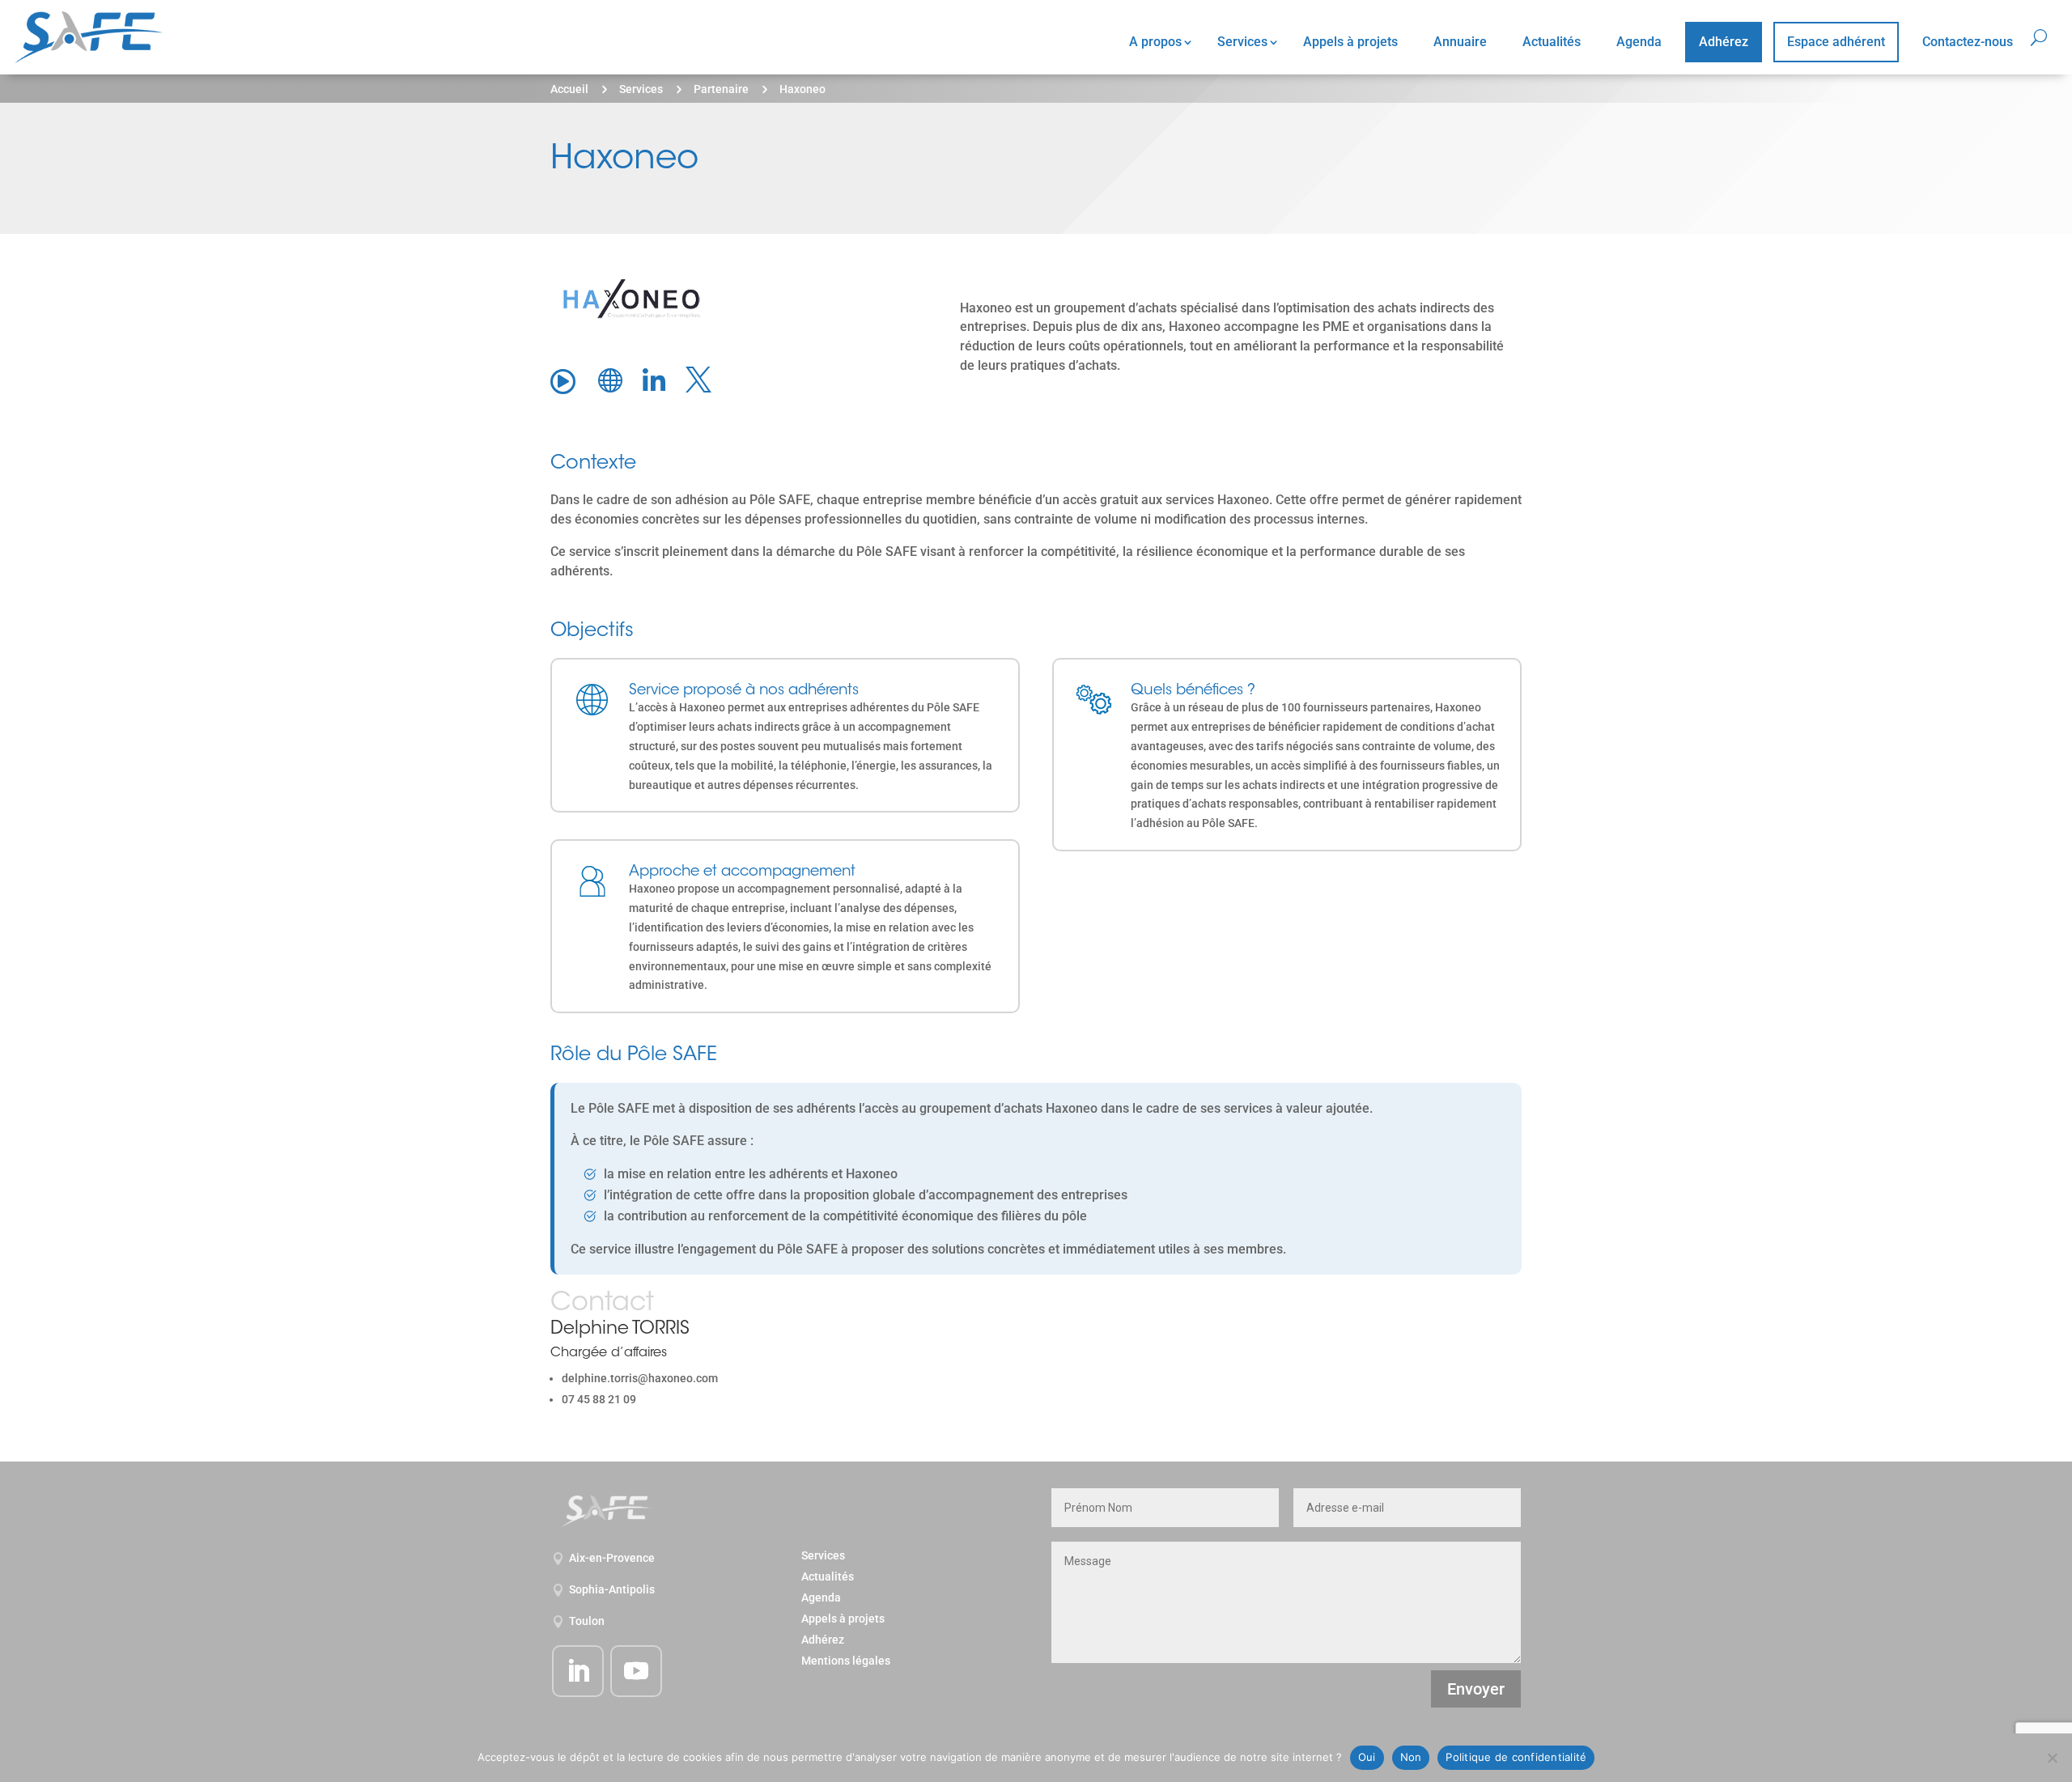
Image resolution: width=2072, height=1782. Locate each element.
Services (1242, 42)
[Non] (2052, 1758)
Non (1411, 1757)
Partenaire (721, 89)
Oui (1367, 1757)
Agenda (1639, 42)
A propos (1155, 42)
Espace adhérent (1836, 42)
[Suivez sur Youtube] (636, 1671)
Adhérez (1724, 42)
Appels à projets (1350, 42)
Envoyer (1476, 1689)
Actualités (1552, 42)
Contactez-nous (1968, 42)
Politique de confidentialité (1516, 1757)
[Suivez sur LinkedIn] (578, 1671)
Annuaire (1460, 42)
